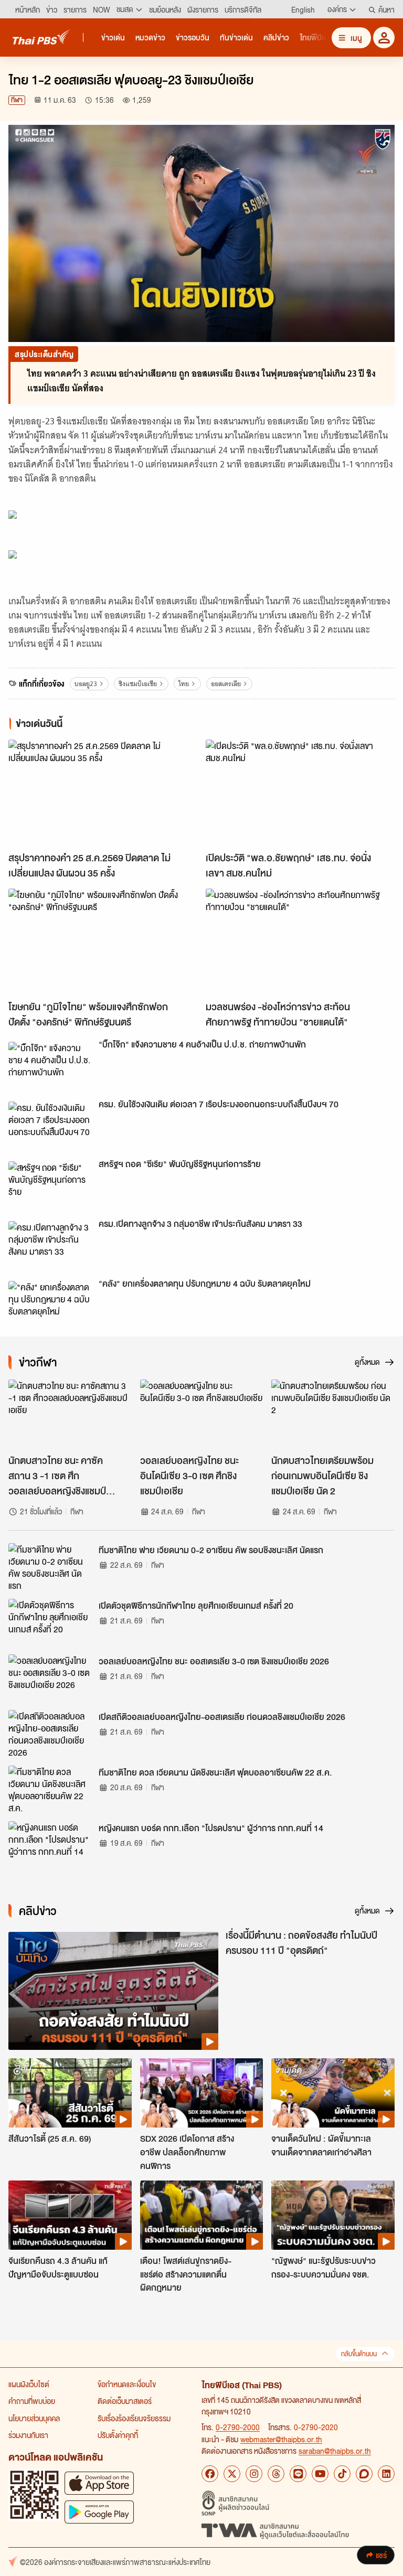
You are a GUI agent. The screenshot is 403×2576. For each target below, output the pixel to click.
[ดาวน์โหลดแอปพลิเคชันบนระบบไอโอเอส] (99, 2483)
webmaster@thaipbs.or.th (281, 2439)
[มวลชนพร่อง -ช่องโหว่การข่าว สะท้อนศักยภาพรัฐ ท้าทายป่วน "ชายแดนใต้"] (300, 942)
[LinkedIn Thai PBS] (386, 2474)
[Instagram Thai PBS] (254, 2474)
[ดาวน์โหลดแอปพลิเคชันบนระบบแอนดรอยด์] (99, 2512)
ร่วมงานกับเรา (28, 2435)
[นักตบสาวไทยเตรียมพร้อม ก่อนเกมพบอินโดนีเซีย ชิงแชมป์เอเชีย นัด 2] (333, 1414)
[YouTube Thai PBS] (320, 2474)
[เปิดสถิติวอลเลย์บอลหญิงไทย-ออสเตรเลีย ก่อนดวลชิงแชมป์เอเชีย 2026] (50, 1734)
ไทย (184, 684)
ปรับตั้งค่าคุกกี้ (118, 2435)
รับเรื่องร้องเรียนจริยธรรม (134, 2418)
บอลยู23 (86, 684)
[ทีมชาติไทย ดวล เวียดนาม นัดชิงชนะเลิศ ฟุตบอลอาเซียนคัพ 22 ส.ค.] (50, 1789)
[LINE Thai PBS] (298, 2474)
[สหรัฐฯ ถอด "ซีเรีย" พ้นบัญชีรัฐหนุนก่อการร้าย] (50, 1185)
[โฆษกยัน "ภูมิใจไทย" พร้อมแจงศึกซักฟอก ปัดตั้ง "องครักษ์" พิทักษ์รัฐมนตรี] (103, 942)
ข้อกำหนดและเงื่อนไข (127, 2384)
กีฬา (17, 100)
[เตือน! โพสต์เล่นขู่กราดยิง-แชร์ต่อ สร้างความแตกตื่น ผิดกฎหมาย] (202, 2215)
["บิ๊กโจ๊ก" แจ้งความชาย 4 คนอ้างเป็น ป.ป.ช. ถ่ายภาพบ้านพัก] (50, 1065)
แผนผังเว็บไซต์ (29, 2384)
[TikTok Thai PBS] (342, 2474)
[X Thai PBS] (232, 2474)
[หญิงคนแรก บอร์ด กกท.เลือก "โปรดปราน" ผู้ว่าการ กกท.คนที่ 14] (50, 1845)
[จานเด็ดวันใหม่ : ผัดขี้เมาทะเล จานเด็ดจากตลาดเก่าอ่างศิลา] (333, 2093)
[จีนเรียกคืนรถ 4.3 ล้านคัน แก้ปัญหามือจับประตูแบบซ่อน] (70, 2215)
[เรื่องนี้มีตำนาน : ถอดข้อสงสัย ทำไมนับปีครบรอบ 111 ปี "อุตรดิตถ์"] (113, 1991)
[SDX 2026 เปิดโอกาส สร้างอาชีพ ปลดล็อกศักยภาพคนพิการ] (202, 2093)
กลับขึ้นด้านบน (359, 2354)
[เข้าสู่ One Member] (384, 38)
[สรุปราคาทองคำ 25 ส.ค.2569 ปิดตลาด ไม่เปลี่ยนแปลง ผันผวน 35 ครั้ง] (103, 793)
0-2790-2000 (238, 2427)
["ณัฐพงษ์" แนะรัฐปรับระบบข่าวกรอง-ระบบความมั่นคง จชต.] (333, 2215)
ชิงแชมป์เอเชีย (138, 684)
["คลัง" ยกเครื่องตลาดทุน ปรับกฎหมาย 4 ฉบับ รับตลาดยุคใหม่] (50, 1305)
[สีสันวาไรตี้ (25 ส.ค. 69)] (70, 2093)
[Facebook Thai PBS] (210, 2474)
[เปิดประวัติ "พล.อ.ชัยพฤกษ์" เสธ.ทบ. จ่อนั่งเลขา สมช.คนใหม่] (300, 793)
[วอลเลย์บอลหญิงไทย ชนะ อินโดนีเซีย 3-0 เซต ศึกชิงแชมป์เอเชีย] (202, 1414)
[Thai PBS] (41, 37)
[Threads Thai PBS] (276, 2474)
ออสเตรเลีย (226, 684)
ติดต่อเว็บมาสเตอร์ (125, 2401)
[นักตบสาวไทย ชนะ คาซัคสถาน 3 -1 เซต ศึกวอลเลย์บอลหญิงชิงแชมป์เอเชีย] (70, 1414)
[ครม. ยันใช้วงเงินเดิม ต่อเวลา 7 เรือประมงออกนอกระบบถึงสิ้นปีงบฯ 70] (50, 1125)
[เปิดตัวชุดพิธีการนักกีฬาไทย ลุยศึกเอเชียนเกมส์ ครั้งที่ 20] (50, 1622)
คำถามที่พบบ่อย (32, 2401)
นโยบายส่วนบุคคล (34, 2418)
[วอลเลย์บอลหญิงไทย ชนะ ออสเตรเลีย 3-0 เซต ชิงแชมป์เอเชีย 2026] (50, 1678)
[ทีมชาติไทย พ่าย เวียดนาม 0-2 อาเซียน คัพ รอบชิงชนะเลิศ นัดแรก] (50, 1567)
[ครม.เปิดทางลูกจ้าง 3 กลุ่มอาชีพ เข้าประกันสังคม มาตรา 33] (50, 1245)
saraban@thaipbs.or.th (335, 2451)
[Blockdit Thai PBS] (364, 2474)
